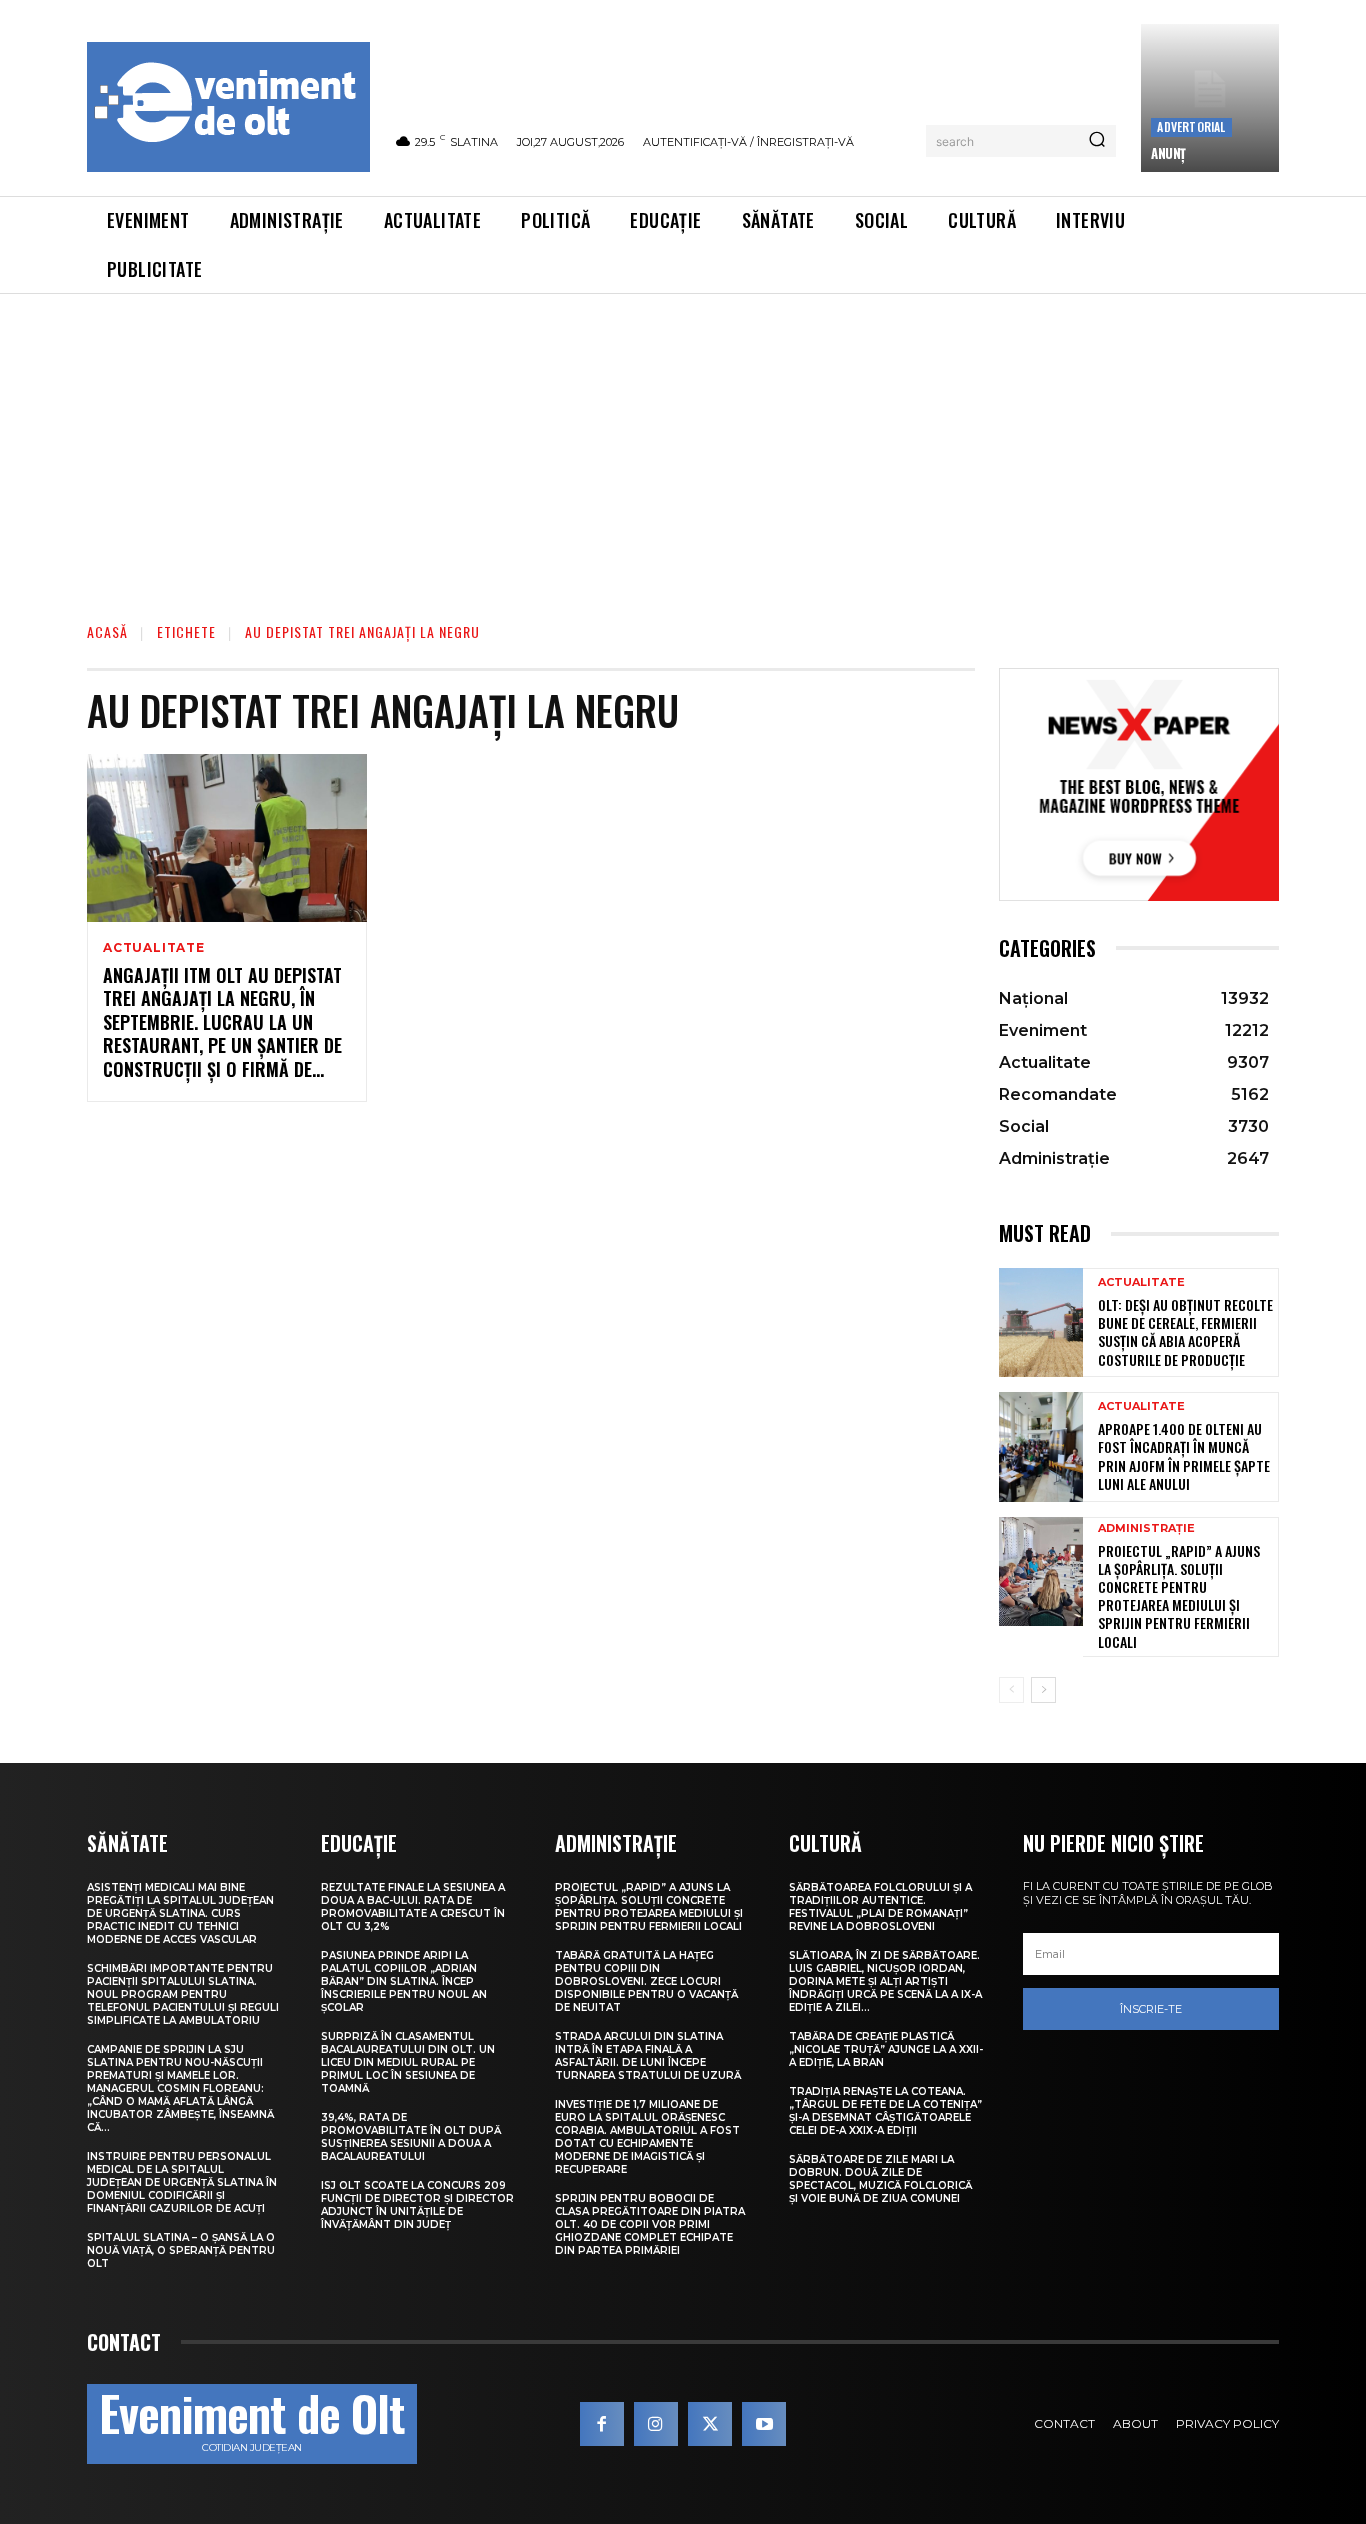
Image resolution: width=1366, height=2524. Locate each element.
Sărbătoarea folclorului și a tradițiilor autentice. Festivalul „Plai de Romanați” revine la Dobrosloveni (880, 1907)
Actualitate (154, 948)
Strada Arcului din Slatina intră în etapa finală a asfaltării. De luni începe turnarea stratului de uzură (648, 2056)
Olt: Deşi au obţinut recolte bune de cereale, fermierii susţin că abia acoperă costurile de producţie (1185, 1332)
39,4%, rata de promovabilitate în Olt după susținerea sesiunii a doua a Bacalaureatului (411, 2137)
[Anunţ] (1210, 98)
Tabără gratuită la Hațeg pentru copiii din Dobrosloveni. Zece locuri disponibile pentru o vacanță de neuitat (646, 1981)
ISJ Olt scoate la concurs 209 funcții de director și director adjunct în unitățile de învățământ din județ (417, 2205)
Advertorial (1191, 126)
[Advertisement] (683, 444)
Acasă (107, 631)
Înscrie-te (1151, 2009)
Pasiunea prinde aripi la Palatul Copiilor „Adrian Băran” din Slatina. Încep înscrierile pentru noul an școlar (404, 1981)
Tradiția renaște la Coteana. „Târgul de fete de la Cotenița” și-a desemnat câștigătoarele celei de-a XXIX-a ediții (885, 2111)
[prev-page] (1011, 1690)
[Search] (1097, 141)
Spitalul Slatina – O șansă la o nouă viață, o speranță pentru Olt (181, 2250)
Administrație (1146, 1528)
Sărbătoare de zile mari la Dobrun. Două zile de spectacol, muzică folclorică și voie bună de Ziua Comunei (880, 2179)
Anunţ (1168, 153)
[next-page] (1043, 1690)
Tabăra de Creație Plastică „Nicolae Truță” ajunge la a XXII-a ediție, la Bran (886, 2049)
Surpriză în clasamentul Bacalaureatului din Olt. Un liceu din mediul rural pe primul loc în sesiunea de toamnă (408, 2062)
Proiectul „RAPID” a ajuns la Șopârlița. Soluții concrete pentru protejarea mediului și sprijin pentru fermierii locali (1179, 1596)
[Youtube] (764, 2424)
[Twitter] (710, 2424)
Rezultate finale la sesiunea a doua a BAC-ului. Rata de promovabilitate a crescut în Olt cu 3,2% (413, 1907)
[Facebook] (602, 2424)
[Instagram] (656, 2424)
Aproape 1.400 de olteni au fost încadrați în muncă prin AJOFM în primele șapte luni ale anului (1184, 1456)
